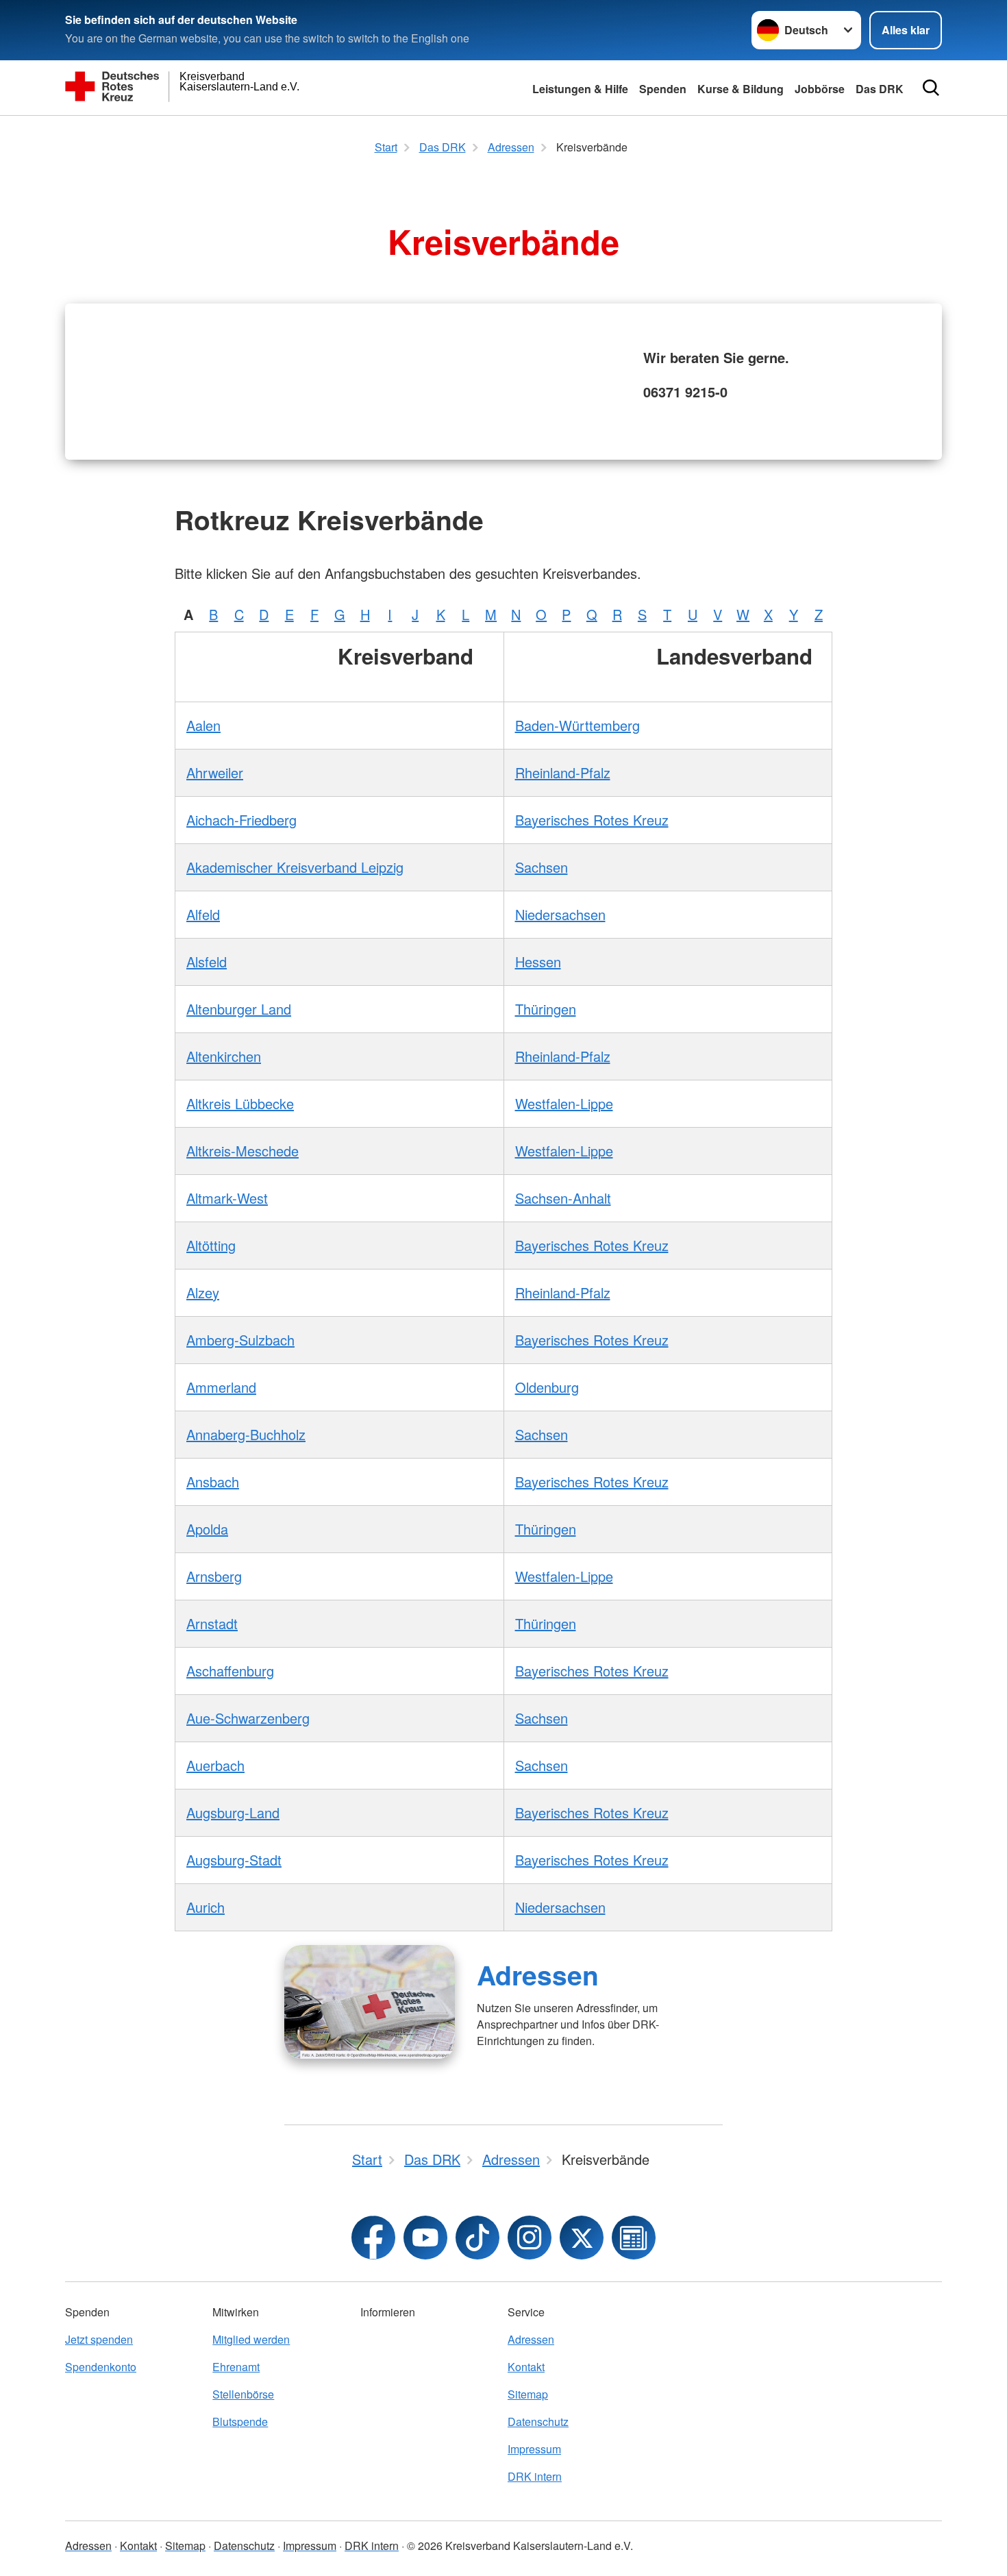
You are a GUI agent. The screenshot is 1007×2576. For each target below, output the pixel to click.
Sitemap (528, 2394)
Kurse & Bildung (741, 89)
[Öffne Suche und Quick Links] (931, 88)
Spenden (663, 89)
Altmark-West (227, 1198)
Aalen (203, 725)
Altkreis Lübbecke (240, 1103)
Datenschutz (538, 2422)
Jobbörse (820, 89)
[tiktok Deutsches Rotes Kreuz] (477, 2238)
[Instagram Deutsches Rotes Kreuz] (530, 2238)
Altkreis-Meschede (243, 1151)
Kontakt (526, 2367)
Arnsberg (214, 1576)
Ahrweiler (215, 772)
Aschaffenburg (230, 1671)
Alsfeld (207, 962)
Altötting (211, 1245)
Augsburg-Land (233, 1812)
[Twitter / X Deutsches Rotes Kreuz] (582, 2238)
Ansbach (213, 1482)
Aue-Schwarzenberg (248, 1718)
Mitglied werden (251, 2339)
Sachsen (542, 867)
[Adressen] (370, 2002)
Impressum (534, 2449)
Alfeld (203, 914)
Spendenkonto (101, 2367)
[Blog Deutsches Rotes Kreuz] (634, 2238)
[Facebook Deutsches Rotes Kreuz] (373, 2238)
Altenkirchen (224, 1056)
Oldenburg (547, 1387)
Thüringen (546, 1009)
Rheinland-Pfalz (563, 772)
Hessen (538, 962)
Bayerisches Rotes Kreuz (592, 820)
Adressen (538, 1974)
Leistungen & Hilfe (580, 89)
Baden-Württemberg (577, 725)
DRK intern (535, 2476)
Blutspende (240, 2422)
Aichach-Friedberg (241, 820)
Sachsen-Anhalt (563, 1198)
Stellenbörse (243, 2394)
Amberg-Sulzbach (240, 1340)
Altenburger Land (239, 1009)
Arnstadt (212, 1623)
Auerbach (215, 1765)
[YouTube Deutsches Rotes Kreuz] (425, 2238)
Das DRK (880, 89)
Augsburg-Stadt (234, 1860)
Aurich (206, 1907)
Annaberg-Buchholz (246, 1434)
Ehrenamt (236, 2367)
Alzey (203, 1292)
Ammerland (221, 1387)
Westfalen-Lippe (564, 1103)
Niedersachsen (560, 914)
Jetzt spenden (99, 2339)
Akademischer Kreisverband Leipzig (295, 867)
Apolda (207, 1529)
